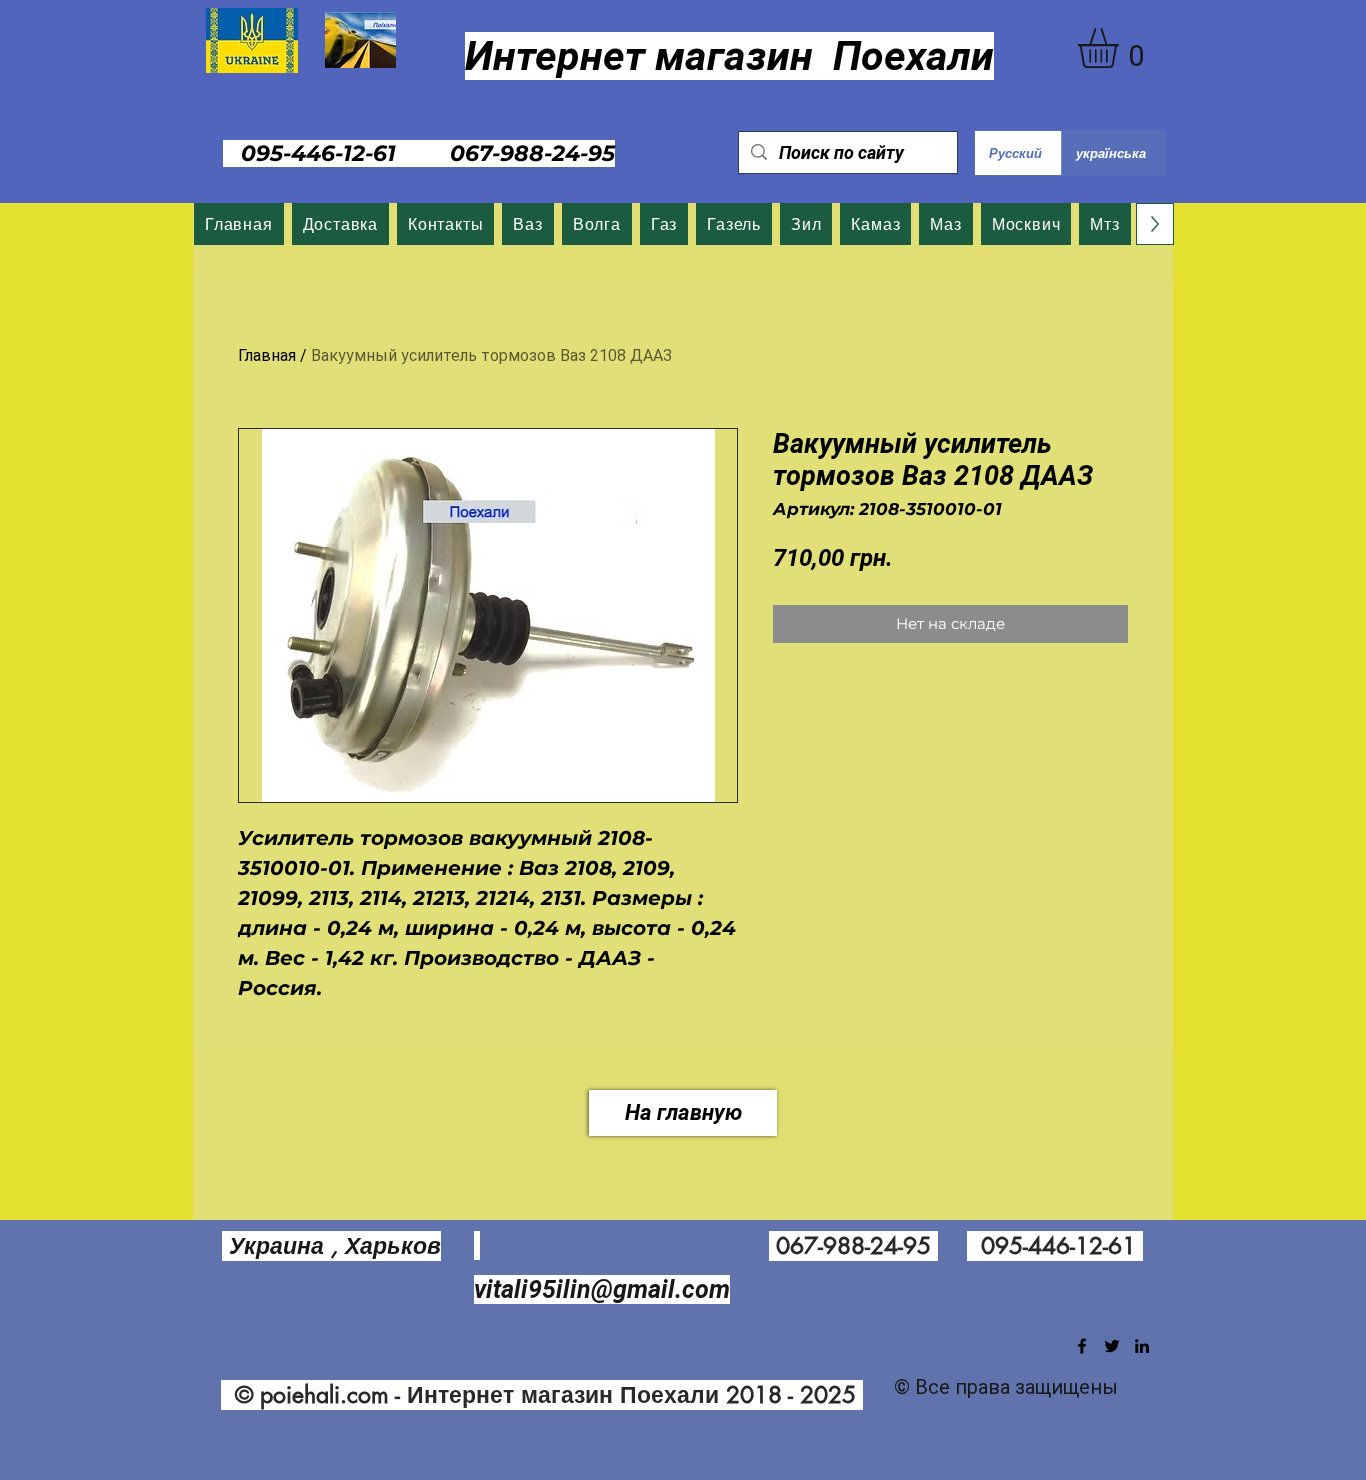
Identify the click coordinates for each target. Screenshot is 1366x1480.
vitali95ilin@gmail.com (602, 1289)
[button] (1121, 48)
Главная (267, 355)
